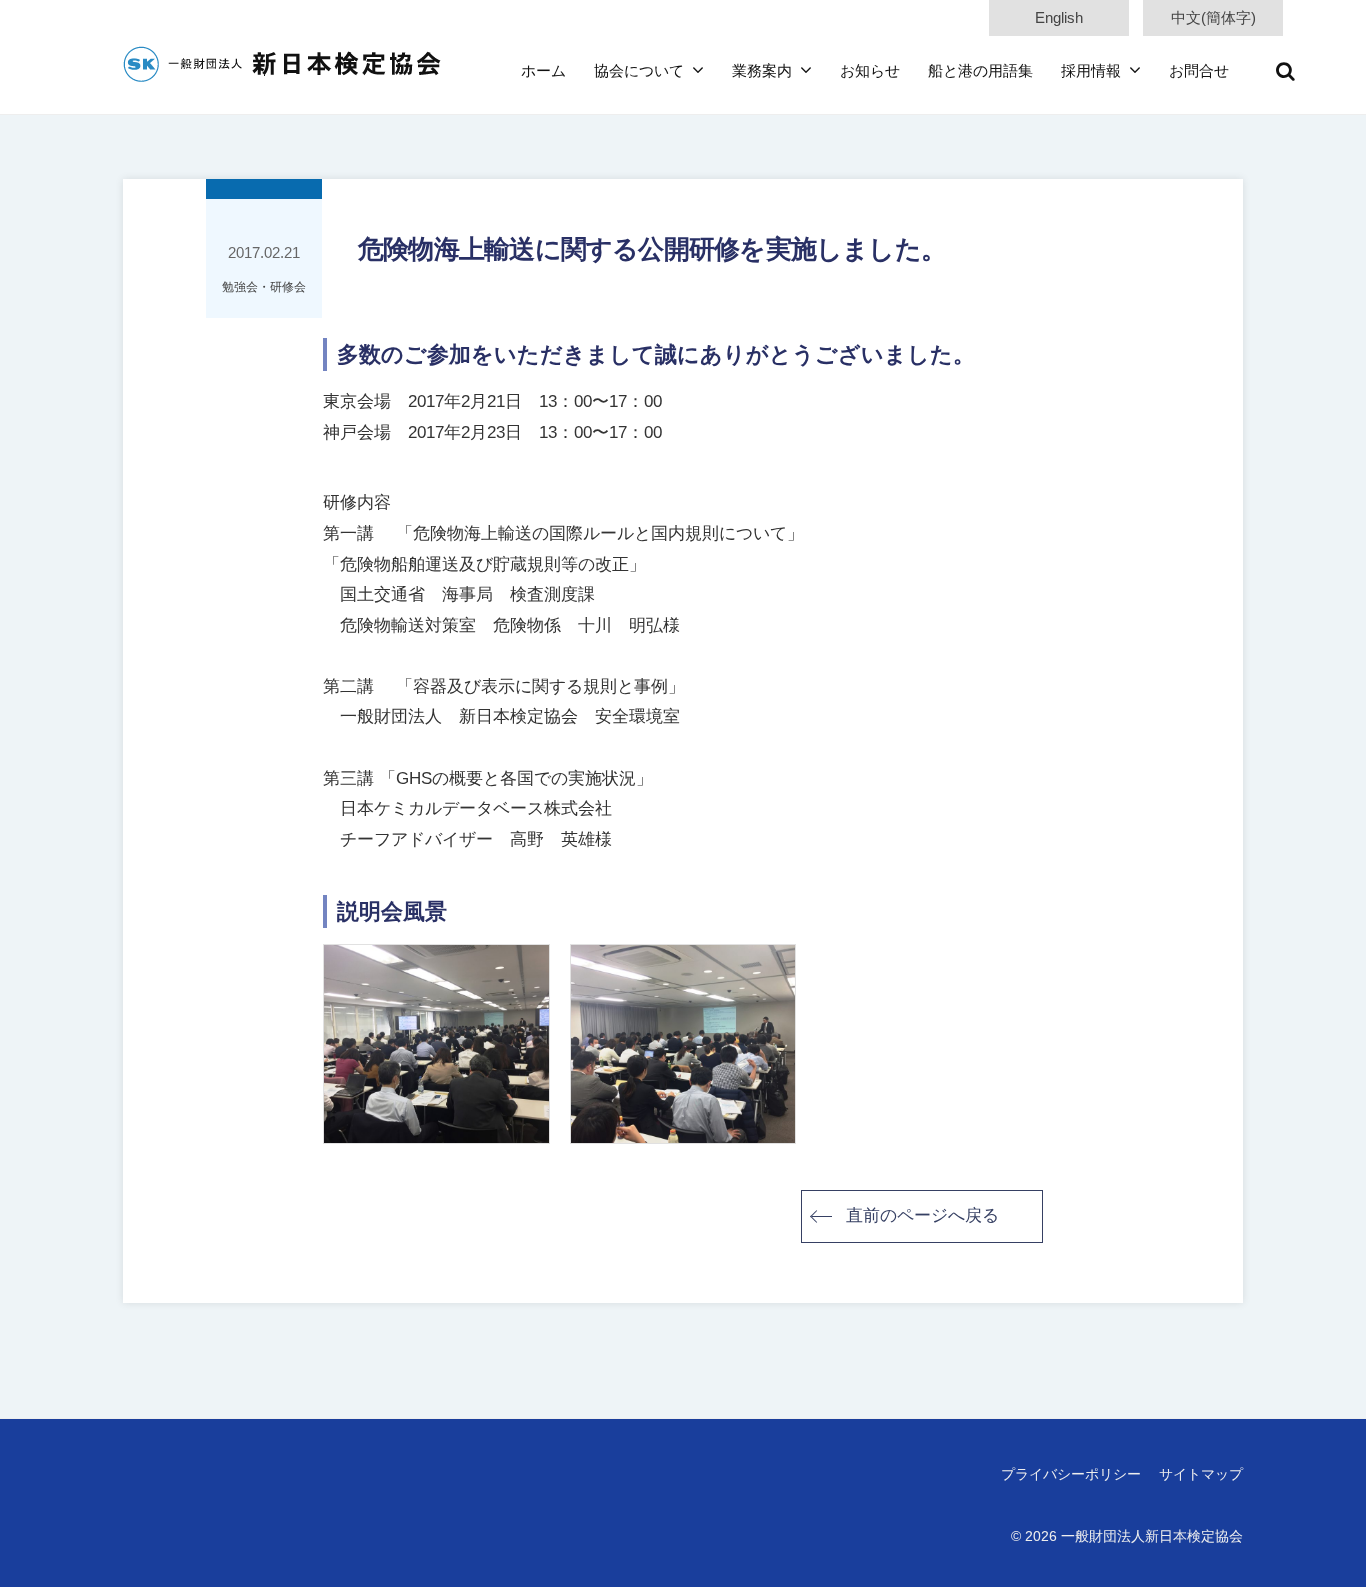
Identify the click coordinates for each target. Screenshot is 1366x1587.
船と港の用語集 (980, 70)
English (1059, 17)
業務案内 (762, 70)
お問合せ (1199, 70)
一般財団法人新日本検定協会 (1152, 1536)
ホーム (543, 70)
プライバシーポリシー (1071, 1474)
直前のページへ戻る (922, 1215)
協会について (639, 70)
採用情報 (1091, 70)
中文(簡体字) (1213, 17)
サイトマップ (1201, 1474)
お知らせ (870, 70)
